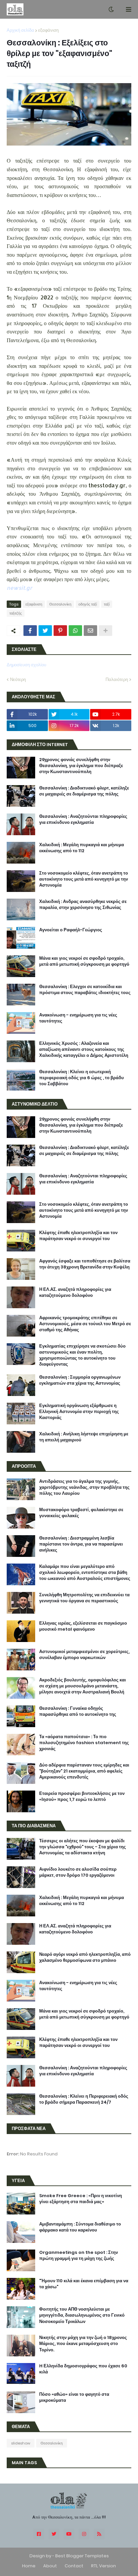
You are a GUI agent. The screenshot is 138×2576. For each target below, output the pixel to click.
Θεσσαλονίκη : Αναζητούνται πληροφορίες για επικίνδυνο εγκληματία (83, 819)
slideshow (21, 2443)
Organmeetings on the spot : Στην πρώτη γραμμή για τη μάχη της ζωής (79, 2256)
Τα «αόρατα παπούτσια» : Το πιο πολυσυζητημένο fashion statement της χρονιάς (84, 1743)
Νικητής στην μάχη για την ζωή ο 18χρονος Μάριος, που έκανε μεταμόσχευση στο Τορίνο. (83, 2344)
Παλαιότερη (117, 679)
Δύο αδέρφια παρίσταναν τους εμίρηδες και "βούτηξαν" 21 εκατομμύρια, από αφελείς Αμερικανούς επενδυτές (84, 1771)
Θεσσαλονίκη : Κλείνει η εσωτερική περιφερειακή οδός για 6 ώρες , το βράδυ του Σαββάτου (82, 1078)
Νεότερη (18, 679)
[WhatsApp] (75, 631)
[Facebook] (30, 631)
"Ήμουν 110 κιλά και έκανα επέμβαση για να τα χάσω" (84, 2284)
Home (29, 2566)
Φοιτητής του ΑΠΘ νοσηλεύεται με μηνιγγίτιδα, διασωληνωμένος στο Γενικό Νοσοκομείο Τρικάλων (82, 2315)
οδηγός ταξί (88, 604)
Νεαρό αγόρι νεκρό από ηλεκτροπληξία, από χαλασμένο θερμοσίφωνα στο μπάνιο (85, 1957)
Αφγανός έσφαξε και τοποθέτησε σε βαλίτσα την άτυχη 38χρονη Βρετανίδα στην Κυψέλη (85, 1264)
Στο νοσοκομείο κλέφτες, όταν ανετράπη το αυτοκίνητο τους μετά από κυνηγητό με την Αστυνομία (84, 879)
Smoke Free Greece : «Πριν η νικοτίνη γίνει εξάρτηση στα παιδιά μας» (81, 2199)
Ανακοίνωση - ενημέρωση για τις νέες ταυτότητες (78, 1018)
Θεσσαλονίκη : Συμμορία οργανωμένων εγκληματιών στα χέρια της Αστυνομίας (80, 1380)
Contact (74, 2566)
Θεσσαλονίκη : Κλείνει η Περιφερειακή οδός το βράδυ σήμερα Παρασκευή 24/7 (84, 2099)
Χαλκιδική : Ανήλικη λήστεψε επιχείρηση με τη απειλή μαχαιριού (84, 1437)
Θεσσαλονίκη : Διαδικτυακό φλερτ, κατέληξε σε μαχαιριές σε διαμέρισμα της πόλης (84, 791)
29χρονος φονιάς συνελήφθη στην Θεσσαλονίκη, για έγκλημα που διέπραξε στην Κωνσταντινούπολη (81, 766)
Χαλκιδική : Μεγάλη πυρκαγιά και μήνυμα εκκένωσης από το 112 (82, 848)
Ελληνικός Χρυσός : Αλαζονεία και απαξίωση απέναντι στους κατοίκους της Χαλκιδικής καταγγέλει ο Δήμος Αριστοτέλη (84, 1049)
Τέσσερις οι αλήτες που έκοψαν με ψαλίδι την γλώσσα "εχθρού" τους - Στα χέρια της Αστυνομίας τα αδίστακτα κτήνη (83, 1847)
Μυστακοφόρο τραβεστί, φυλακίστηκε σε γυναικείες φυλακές (81, 1513)
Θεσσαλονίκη (60, 604)
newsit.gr (19, 588)
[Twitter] (45, 631)
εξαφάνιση (48, 30)
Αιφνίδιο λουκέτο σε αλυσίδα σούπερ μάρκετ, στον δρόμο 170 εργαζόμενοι (78, 1872)
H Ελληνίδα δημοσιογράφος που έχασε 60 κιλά (83, 2369)
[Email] (90, 631)
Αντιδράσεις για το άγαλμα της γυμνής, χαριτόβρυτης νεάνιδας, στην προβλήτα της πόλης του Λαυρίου (84, 1487)
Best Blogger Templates (82, 2556)
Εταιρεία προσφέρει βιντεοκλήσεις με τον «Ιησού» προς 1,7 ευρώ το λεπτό (82, 1797)
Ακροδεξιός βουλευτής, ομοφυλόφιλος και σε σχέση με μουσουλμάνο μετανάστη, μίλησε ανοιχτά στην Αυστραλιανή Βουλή (83, 1686)
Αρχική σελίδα (20, 30)
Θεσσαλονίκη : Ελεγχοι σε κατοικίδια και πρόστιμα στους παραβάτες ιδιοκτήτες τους (85, 990)
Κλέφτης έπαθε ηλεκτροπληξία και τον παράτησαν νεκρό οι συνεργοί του (78, 1236)
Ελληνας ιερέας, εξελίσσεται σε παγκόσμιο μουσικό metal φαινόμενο (83, 1626)
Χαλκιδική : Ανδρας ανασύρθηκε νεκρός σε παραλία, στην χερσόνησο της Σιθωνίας (83, 905)
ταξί (107, 604)
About (50, 2566)
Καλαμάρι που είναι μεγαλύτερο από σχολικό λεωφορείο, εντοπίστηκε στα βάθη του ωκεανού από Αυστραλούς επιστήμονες (85, 1573)
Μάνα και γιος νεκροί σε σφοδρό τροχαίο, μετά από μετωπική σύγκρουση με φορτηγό (84, 961)
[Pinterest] (60, 631)
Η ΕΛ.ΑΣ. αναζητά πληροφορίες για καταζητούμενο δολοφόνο (75, 1293)
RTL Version (103, 2566)
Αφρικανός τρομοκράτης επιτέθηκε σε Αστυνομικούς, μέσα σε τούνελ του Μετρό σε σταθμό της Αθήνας (85, 1324)
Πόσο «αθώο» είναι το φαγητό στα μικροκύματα (74, 2397)
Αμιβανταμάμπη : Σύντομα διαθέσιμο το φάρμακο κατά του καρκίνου (80, 2227)
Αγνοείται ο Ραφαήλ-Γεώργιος (71, 930)
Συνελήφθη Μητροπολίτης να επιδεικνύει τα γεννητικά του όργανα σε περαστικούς (84, 1598)
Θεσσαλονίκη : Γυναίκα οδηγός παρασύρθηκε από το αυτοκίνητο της (78, 1711)
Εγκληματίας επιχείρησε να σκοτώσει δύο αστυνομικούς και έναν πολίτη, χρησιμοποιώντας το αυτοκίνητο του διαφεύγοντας (82, 1355)
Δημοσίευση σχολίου (26, 665)
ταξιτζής (16, 613)
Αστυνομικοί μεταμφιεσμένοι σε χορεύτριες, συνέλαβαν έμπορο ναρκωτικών (84, 1655)
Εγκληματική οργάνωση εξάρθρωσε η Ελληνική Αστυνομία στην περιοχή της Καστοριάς (79, 1412)
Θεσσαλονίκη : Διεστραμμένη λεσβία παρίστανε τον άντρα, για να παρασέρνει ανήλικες (81, 1544)
